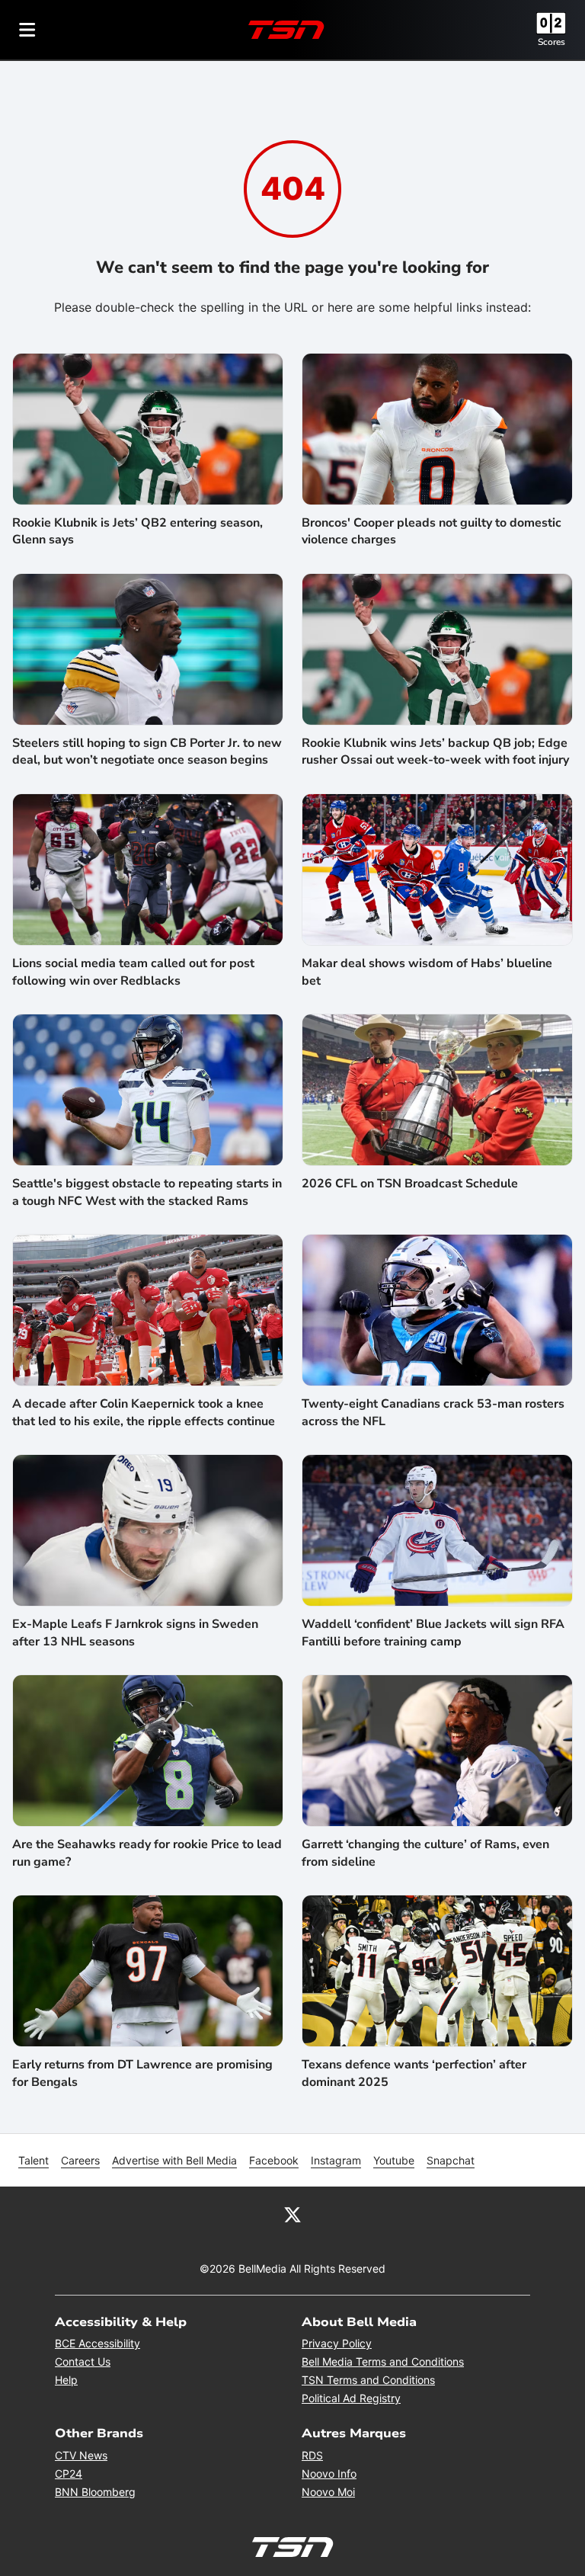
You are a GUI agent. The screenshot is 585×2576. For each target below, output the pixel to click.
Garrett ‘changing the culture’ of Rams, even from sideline (425, 1853)
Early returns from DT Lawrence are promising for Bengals (142, 2073)
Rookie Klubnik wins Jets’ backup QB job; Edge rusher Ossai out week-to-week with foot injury (435, 751)
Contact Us (83, 2361)
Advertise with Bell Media (174, 2160)
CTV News (81, 2455)
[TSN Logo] (286, 30)
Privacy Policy (337, 2343)
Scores (551, 42)
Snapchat (451, 2160)
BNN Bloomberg (95, 2492)
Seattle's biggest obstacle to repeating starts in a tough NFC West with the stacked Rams (147, 1192)
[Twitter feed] (292, 2214)
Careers (80, 2160)
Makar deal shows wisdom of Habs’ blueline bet (427, 972)
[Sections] (27, 30)
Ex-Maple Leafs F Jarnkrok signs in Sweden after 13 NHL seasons (135, 1632)
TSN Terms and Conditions (368, 2380)
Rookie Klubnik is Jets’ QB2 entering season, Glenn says (137, 531)
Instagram (336, 2160)
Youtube (394, 2160)
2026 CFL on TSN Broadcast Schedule (410, 1184)
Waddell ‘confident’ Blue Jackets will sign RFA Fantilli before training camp (433, 1632)
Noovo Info (329, 2473)
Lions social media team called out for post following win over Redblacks (133, 972)
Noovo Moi (328, 2492)
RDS (312, 2455)
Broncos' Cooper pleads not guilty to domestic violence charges (432, 531)
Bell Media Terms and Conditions (383, 2361)
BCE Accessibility (97, 2343)
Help (66, 2380)
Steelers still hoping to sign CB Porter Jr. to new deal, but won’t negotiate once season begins (147, 751)
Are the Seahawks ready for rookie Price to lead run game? (147, 1853)
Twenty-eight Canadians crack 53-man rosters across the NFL (433, 1412)
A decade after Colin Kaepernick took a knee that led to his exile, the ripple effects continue (144, 1412)
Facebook (274, 2160)
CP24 (69, 2473)
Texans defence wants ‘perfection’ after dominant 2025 (414, 2073)
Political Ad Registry (351, 2398)
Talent (34, 2160)
